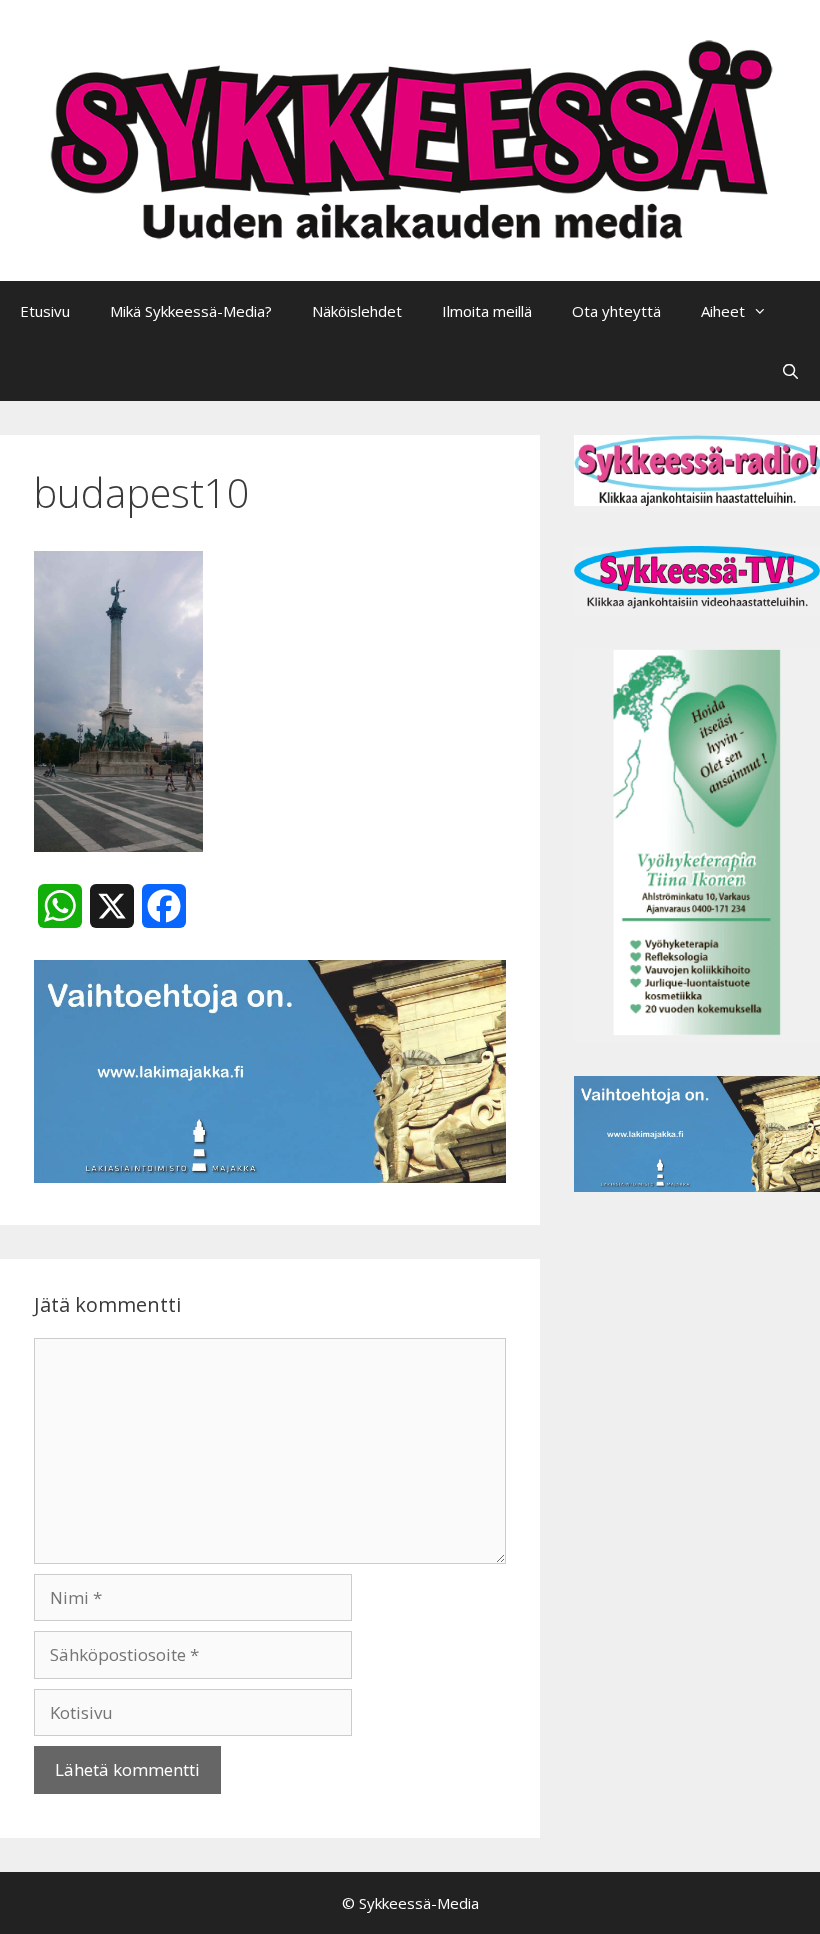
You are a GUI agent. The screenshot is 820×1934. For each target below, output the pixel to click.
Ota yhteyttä (616, 311)
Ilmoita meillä (487, 311)
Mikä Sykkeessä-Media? (191, 311)
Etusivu (45, 311)
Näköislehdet (357, 311)
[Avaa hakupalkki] (790, 371)
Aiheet (723, 311)
